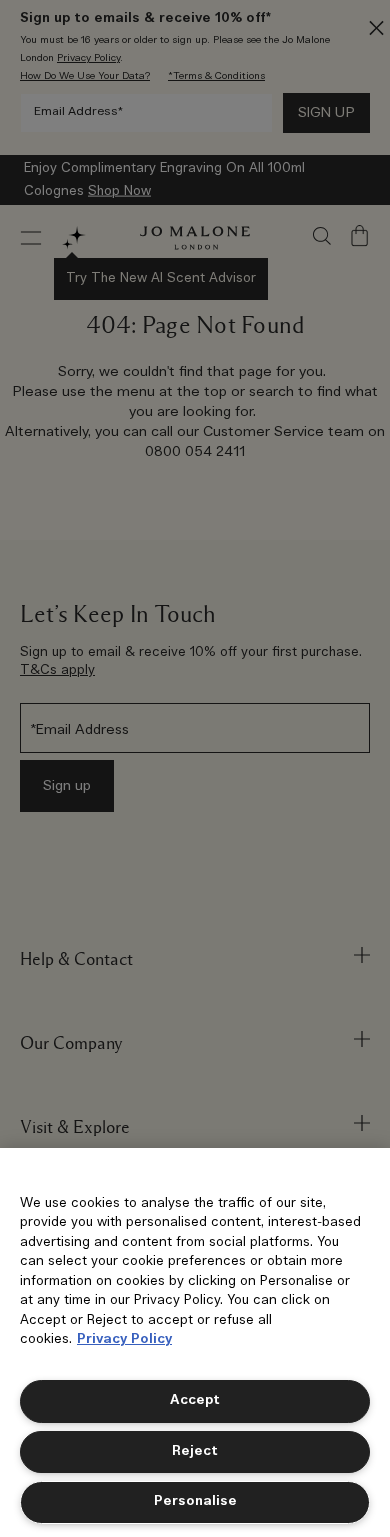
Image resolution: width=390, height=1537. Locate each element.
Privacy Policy (124, 1339)
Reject (195, 1451)
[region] (195, 1342)
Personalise (195, 1501)
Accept (195, 1400)
